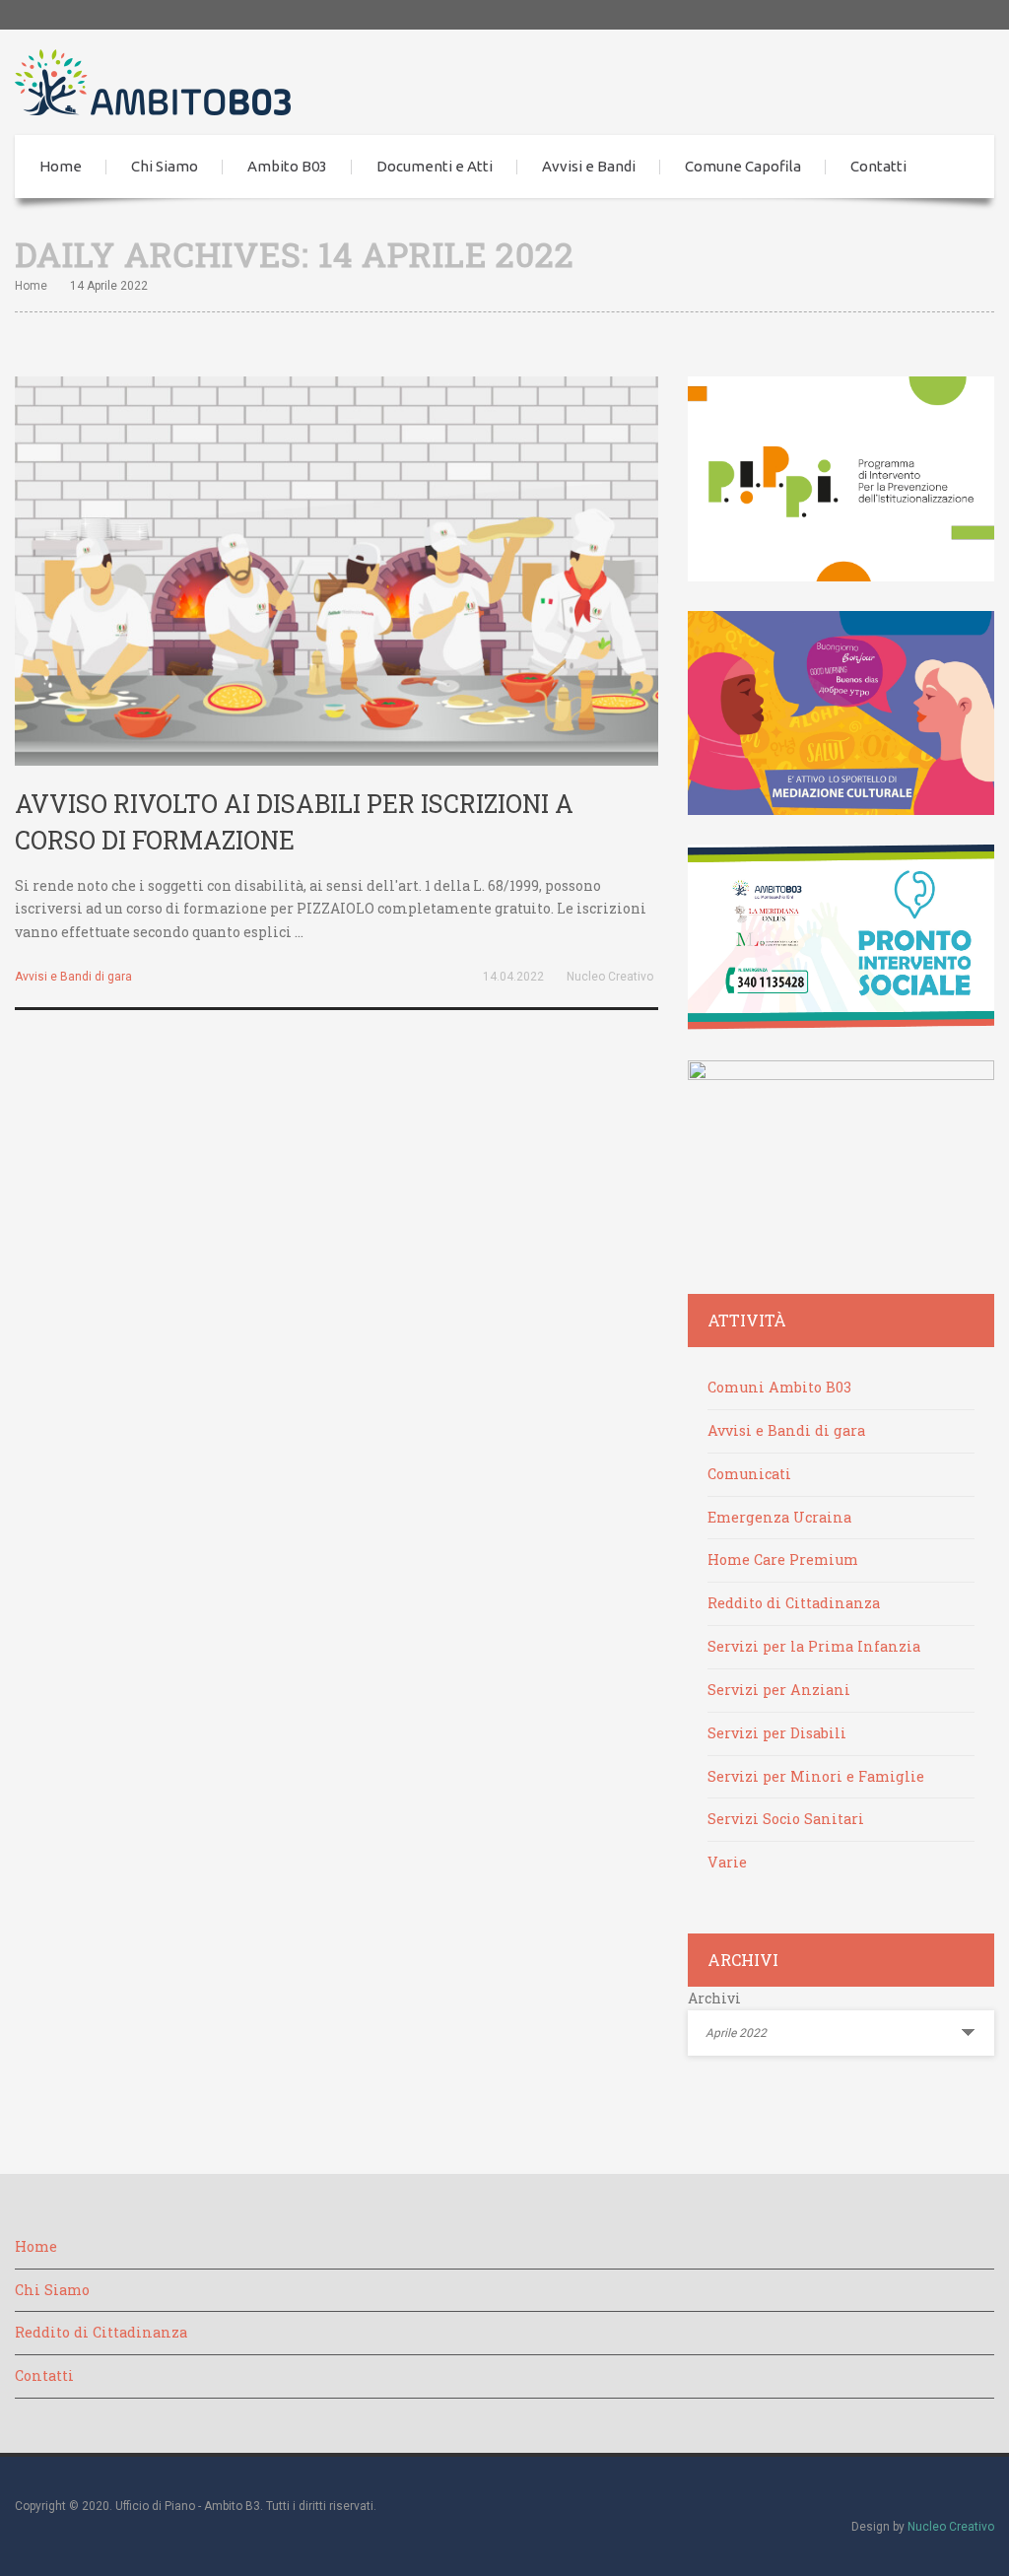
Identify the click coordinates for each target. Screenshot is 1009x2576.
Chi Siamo (165, 166)
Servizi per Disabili (777, 1733)
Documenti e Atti (435, 166)
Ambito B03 (287, 166)
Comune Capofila (743, 166)
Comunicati (749, 1474)
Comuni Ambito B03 (779, 1387)
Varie (727, 1862)
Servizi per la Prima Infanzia (814, 1646)
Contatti (878, 166)
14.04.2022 (513, 977)
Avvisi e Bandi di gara (73, 977)
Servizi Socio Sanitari (786, 1819)
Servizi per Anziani (779, 1690)
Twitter (920, 15)
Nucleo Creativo (610, 977)
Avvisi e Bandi (589, 166)
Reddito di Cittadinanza (794, 1603)
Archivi (714, 1998)
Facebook (950, 15)
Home (61, 166)
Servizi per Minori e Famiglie (816, 1776)
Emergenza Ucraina (779, 1517)
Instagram (979, 15)
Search (965, 167)
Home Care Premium (783, 1559)
